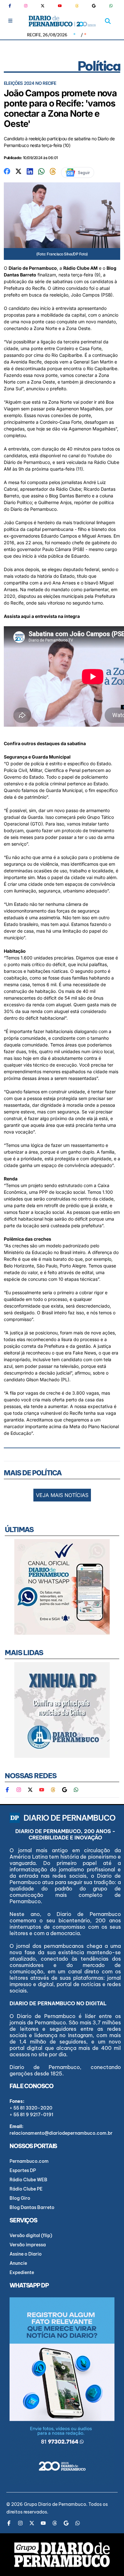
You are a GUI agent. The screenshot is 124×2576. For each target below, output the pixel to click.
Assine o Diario (26, 2254)
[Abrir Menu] (10, 21)
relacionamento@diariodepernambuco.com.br (61, 2133)
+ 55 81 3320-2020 (31, 2108)
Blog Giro (20, 2198)
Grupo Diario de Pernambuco (55, 2504)
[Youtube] (60, 6)
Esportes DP (23, 2170)
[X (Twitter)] (43, 6)
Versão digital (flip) (31, 2235)
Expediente (22, 2272)
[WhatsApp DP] (111, 6)
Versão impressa (28, 2245)
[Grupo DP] (62, 2555)
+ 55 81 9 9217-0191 (31, 2115)
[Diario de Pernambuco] (62, 21)
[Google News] (94, 6)
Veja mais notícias (62, 1495)
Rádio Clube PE (26, 2189)
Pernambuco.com (29, 2161)
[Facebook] (12, 6)
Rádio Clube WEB (28, 2180)
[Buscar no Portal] (108, 21)
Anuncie (18, 2263)
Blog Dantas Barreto (32, 2207)
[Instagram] (26, 6)
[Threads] (77, 6)
